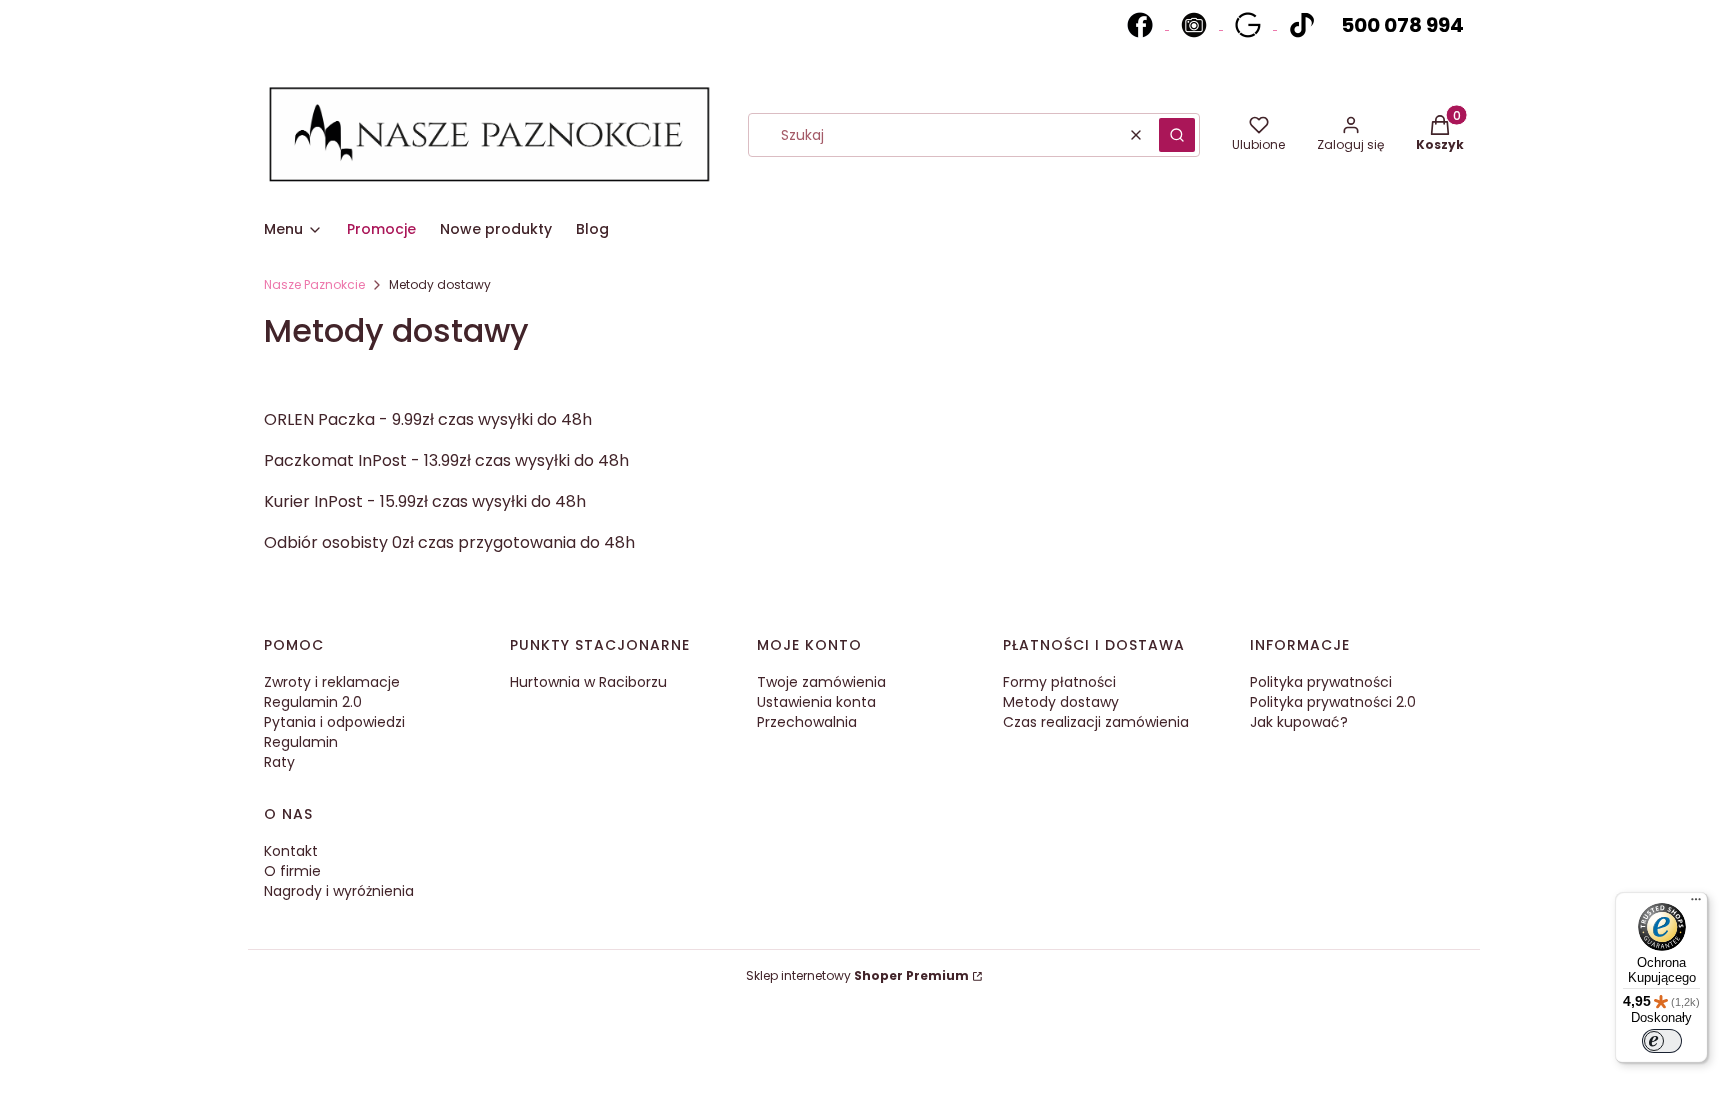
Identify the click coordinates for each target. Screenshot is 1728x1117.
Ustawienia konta (816, 702)
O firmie (292, 871)
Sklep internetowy (857, 975)
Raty (279, 762)
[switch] (1662, 1041)
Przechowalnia (807, 722)
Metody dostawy (1061, 702)
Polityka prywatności (1321, 682)
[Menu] (1696, 904)
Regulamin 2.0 (313, 702)
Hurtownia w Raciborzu (588, 682)
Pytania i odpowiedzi (334, 722)
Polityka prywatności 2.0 (1333, 702)
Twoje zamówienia (821, 682)
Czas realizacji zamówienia (1096, 722)
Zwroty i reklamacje (332, 682)
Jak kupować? (1299, 722)
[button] (1177, 135)
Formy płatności (1059, 682)
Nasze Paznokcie (314, 284)
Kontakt (291, 851)
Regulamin (301, 742)
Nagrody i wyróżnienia (339, 891)
